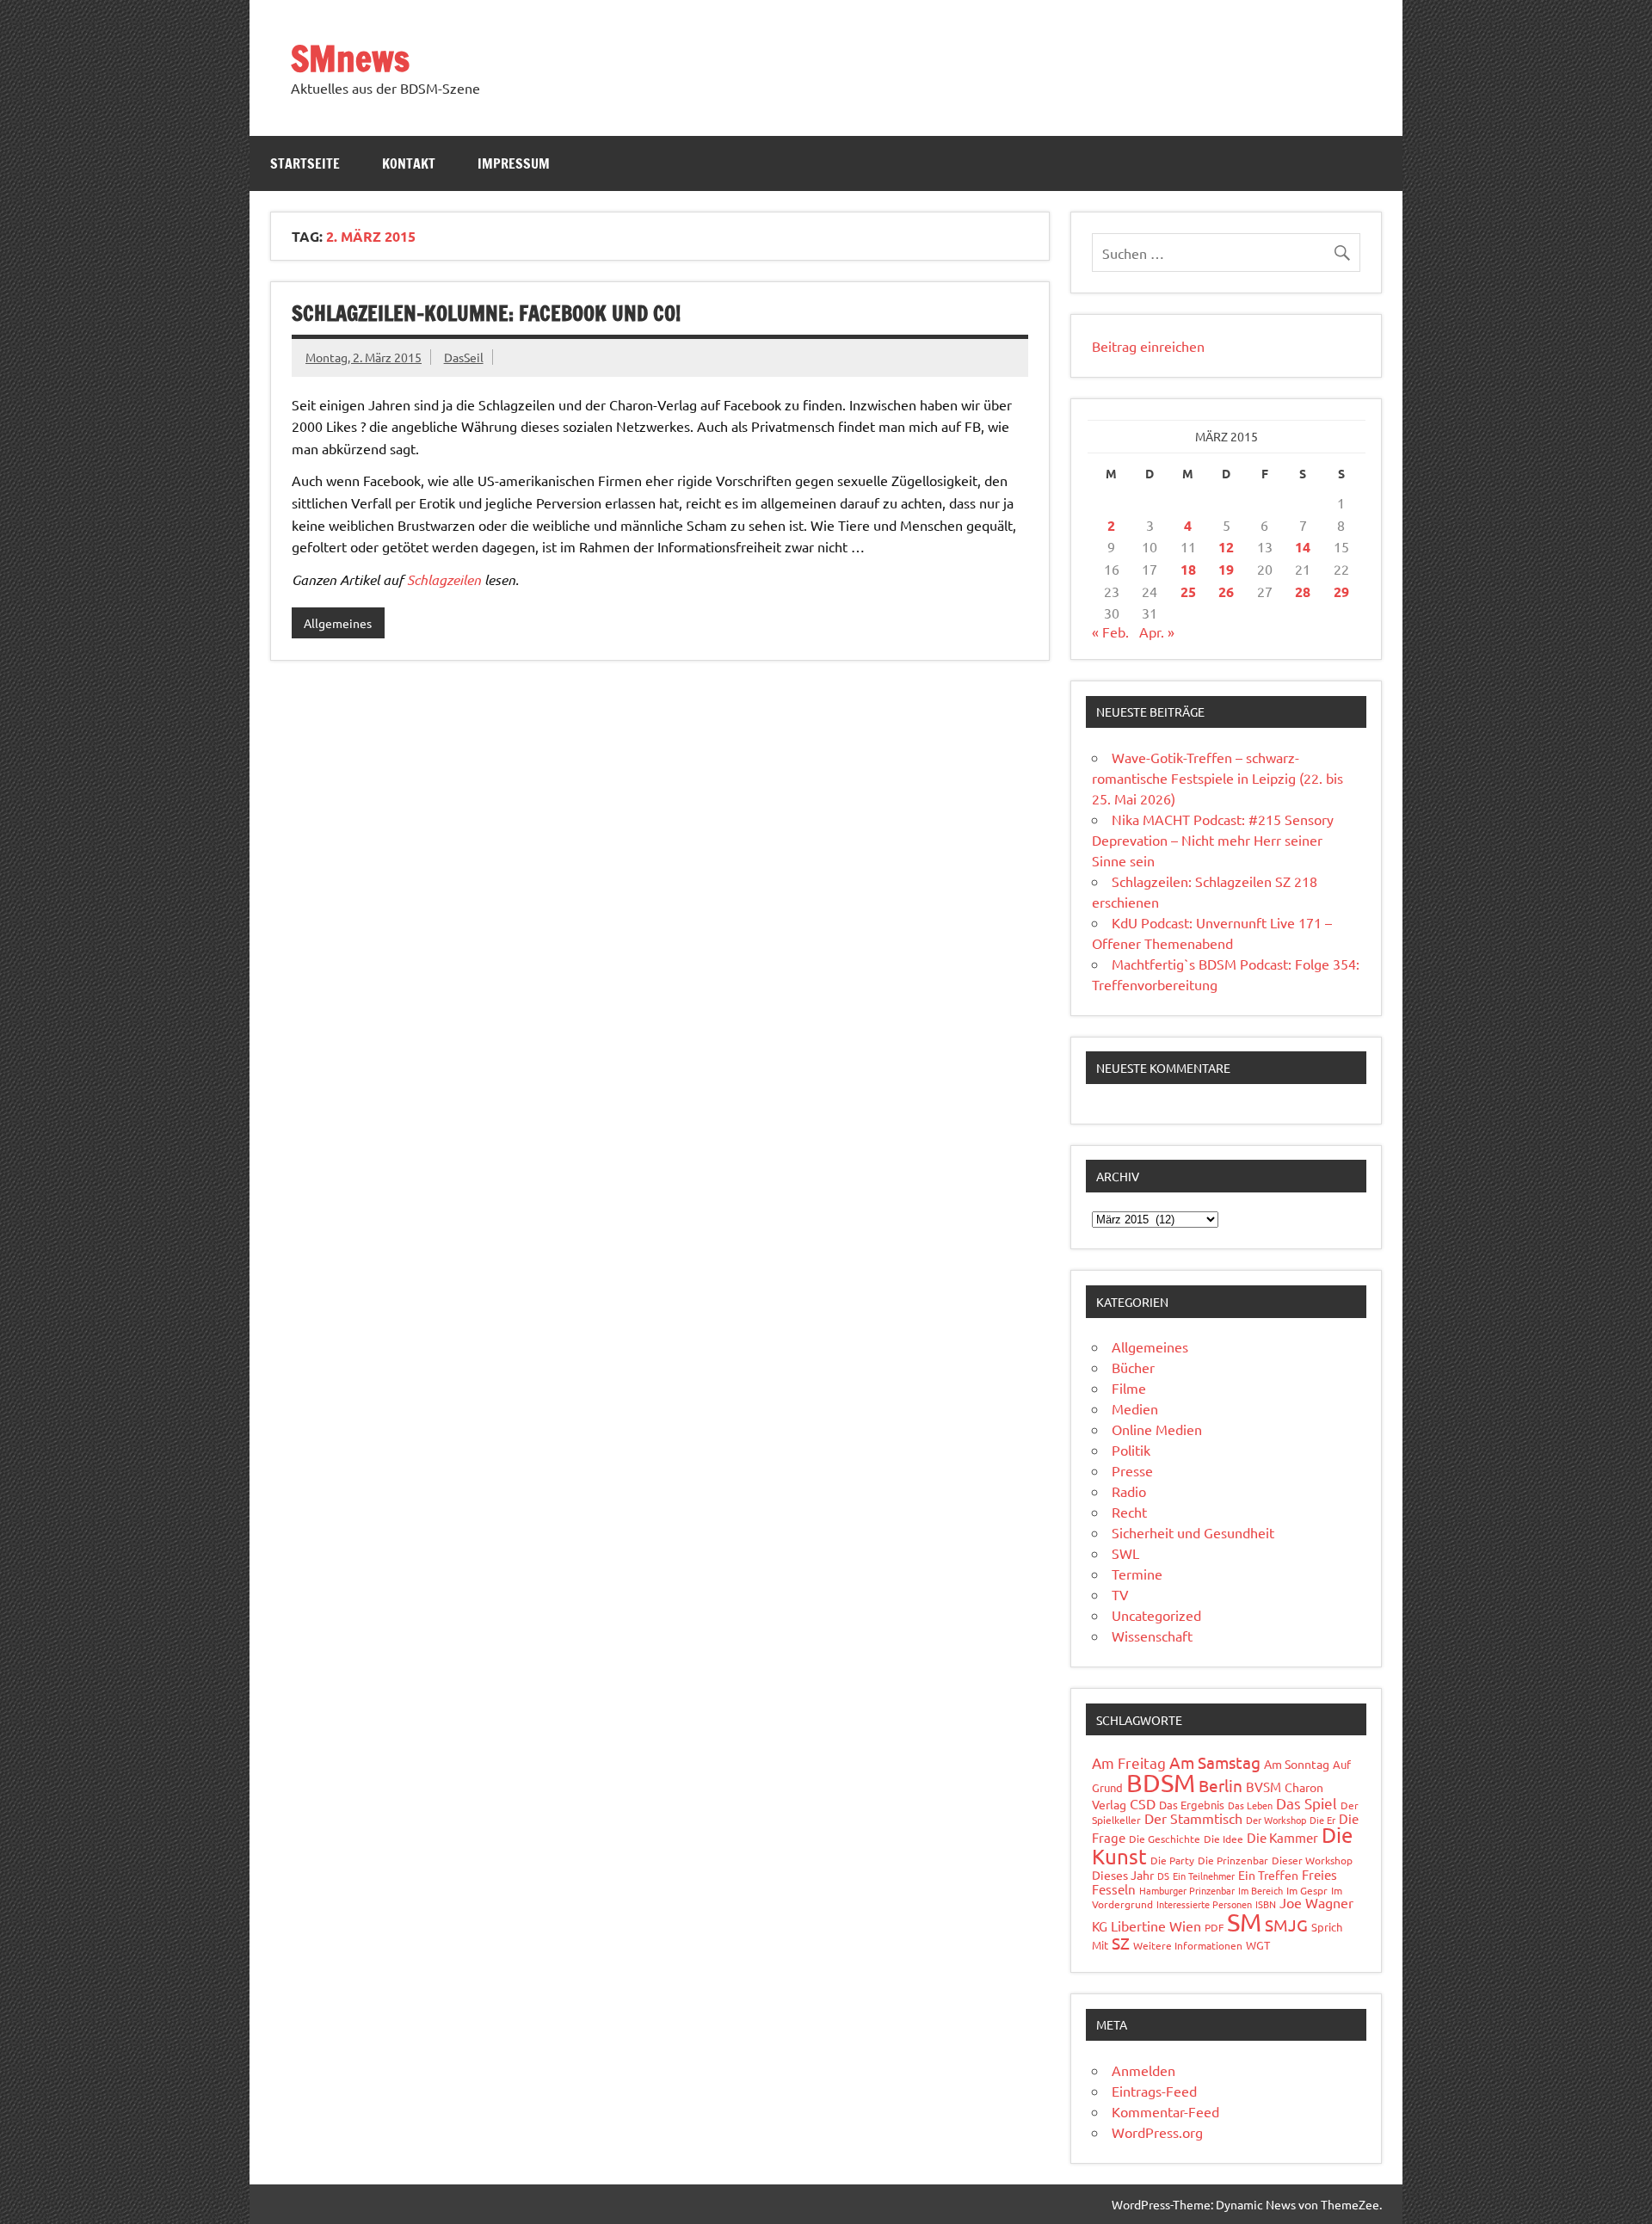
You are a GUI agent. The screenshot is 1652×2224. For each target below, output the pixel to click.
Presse (1132, 1470)
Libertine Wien (1156, 1925)
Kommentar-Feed (1165, 2111)
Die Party (1172, 1860)
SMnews (350, 58)
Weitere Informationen (1188, 1945)
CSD (1143, 1803)
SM (1244, 1922)
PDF (1214, 1927)
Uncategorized (1156, 1615)
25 (1188, 591)
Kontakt (409, 163)
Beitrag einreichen (1148, 346)
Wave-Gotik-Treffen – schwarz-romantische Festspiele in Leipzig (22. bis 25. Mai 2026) (1217, 778)
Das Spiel (1307, 1803)
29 (1341, 591)
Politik (1131, 1450)
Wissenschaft (1152, 1636)
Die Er (1322, 1820)
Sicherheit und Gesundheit (1193, 1532)
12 (1226, 547)
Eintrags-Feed (1154, 2091)
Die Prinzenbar (1233, 1860)
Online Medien (1157, 1429)
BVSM (1264, 1787)
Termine (1137, 1574)
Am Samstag (1215, 1762)
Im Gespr (1307, 1890)
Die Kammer (1282, 1837)
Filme (1129, 1388)
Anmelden (1143, 2070)
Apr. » (1157, 631)
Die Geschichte (1165, 1839)
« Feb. (1110, 631)
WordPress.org (1157, 2132)
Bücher (1133, 1367)
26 (1226, 591)
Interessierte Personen (1204, 1904)
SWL (1125, 1553)
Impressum (514, 163)
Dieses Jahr (1123, 1875)
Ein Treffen (1268, 1875)
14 (1303, 547)
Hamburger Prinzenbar (1187, 1890)
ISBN (1266, 1904)
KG (1100, 1926)
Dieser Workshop (1312, 1860)
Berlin (1221, 1785)
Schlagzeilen (444, 579)
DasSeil (464, 357)
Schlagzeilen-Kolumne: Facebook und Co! (486, 313)
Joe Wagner (1316, 1902)
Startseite (305, 163)
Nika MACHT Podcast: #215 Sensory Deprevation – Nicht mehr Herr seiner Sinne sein (1213, 840)
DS (1163, 1876)
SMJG (1286, 1925)
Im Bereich (1261, 1890)
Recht (1129, 1512)
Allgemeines (338, 623)
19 (1226, 569)
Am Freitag (1129, 1762)
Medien (1135, 1408)
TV (1120, 1594)
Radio (1129, 1491)
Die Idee (1224, 1839)
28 (1303, 591)
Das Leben (1250, 1805)
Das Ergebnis (1192, 1805)
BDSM (1161, 1783)
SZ (1121, 1943)
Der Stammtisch (1193, 1818)
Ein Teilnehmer (1204, 1876)
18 (1188, 569)
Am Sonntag (1297, 1764)
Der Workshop (1276, 1820)
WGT (1258, 1945)
